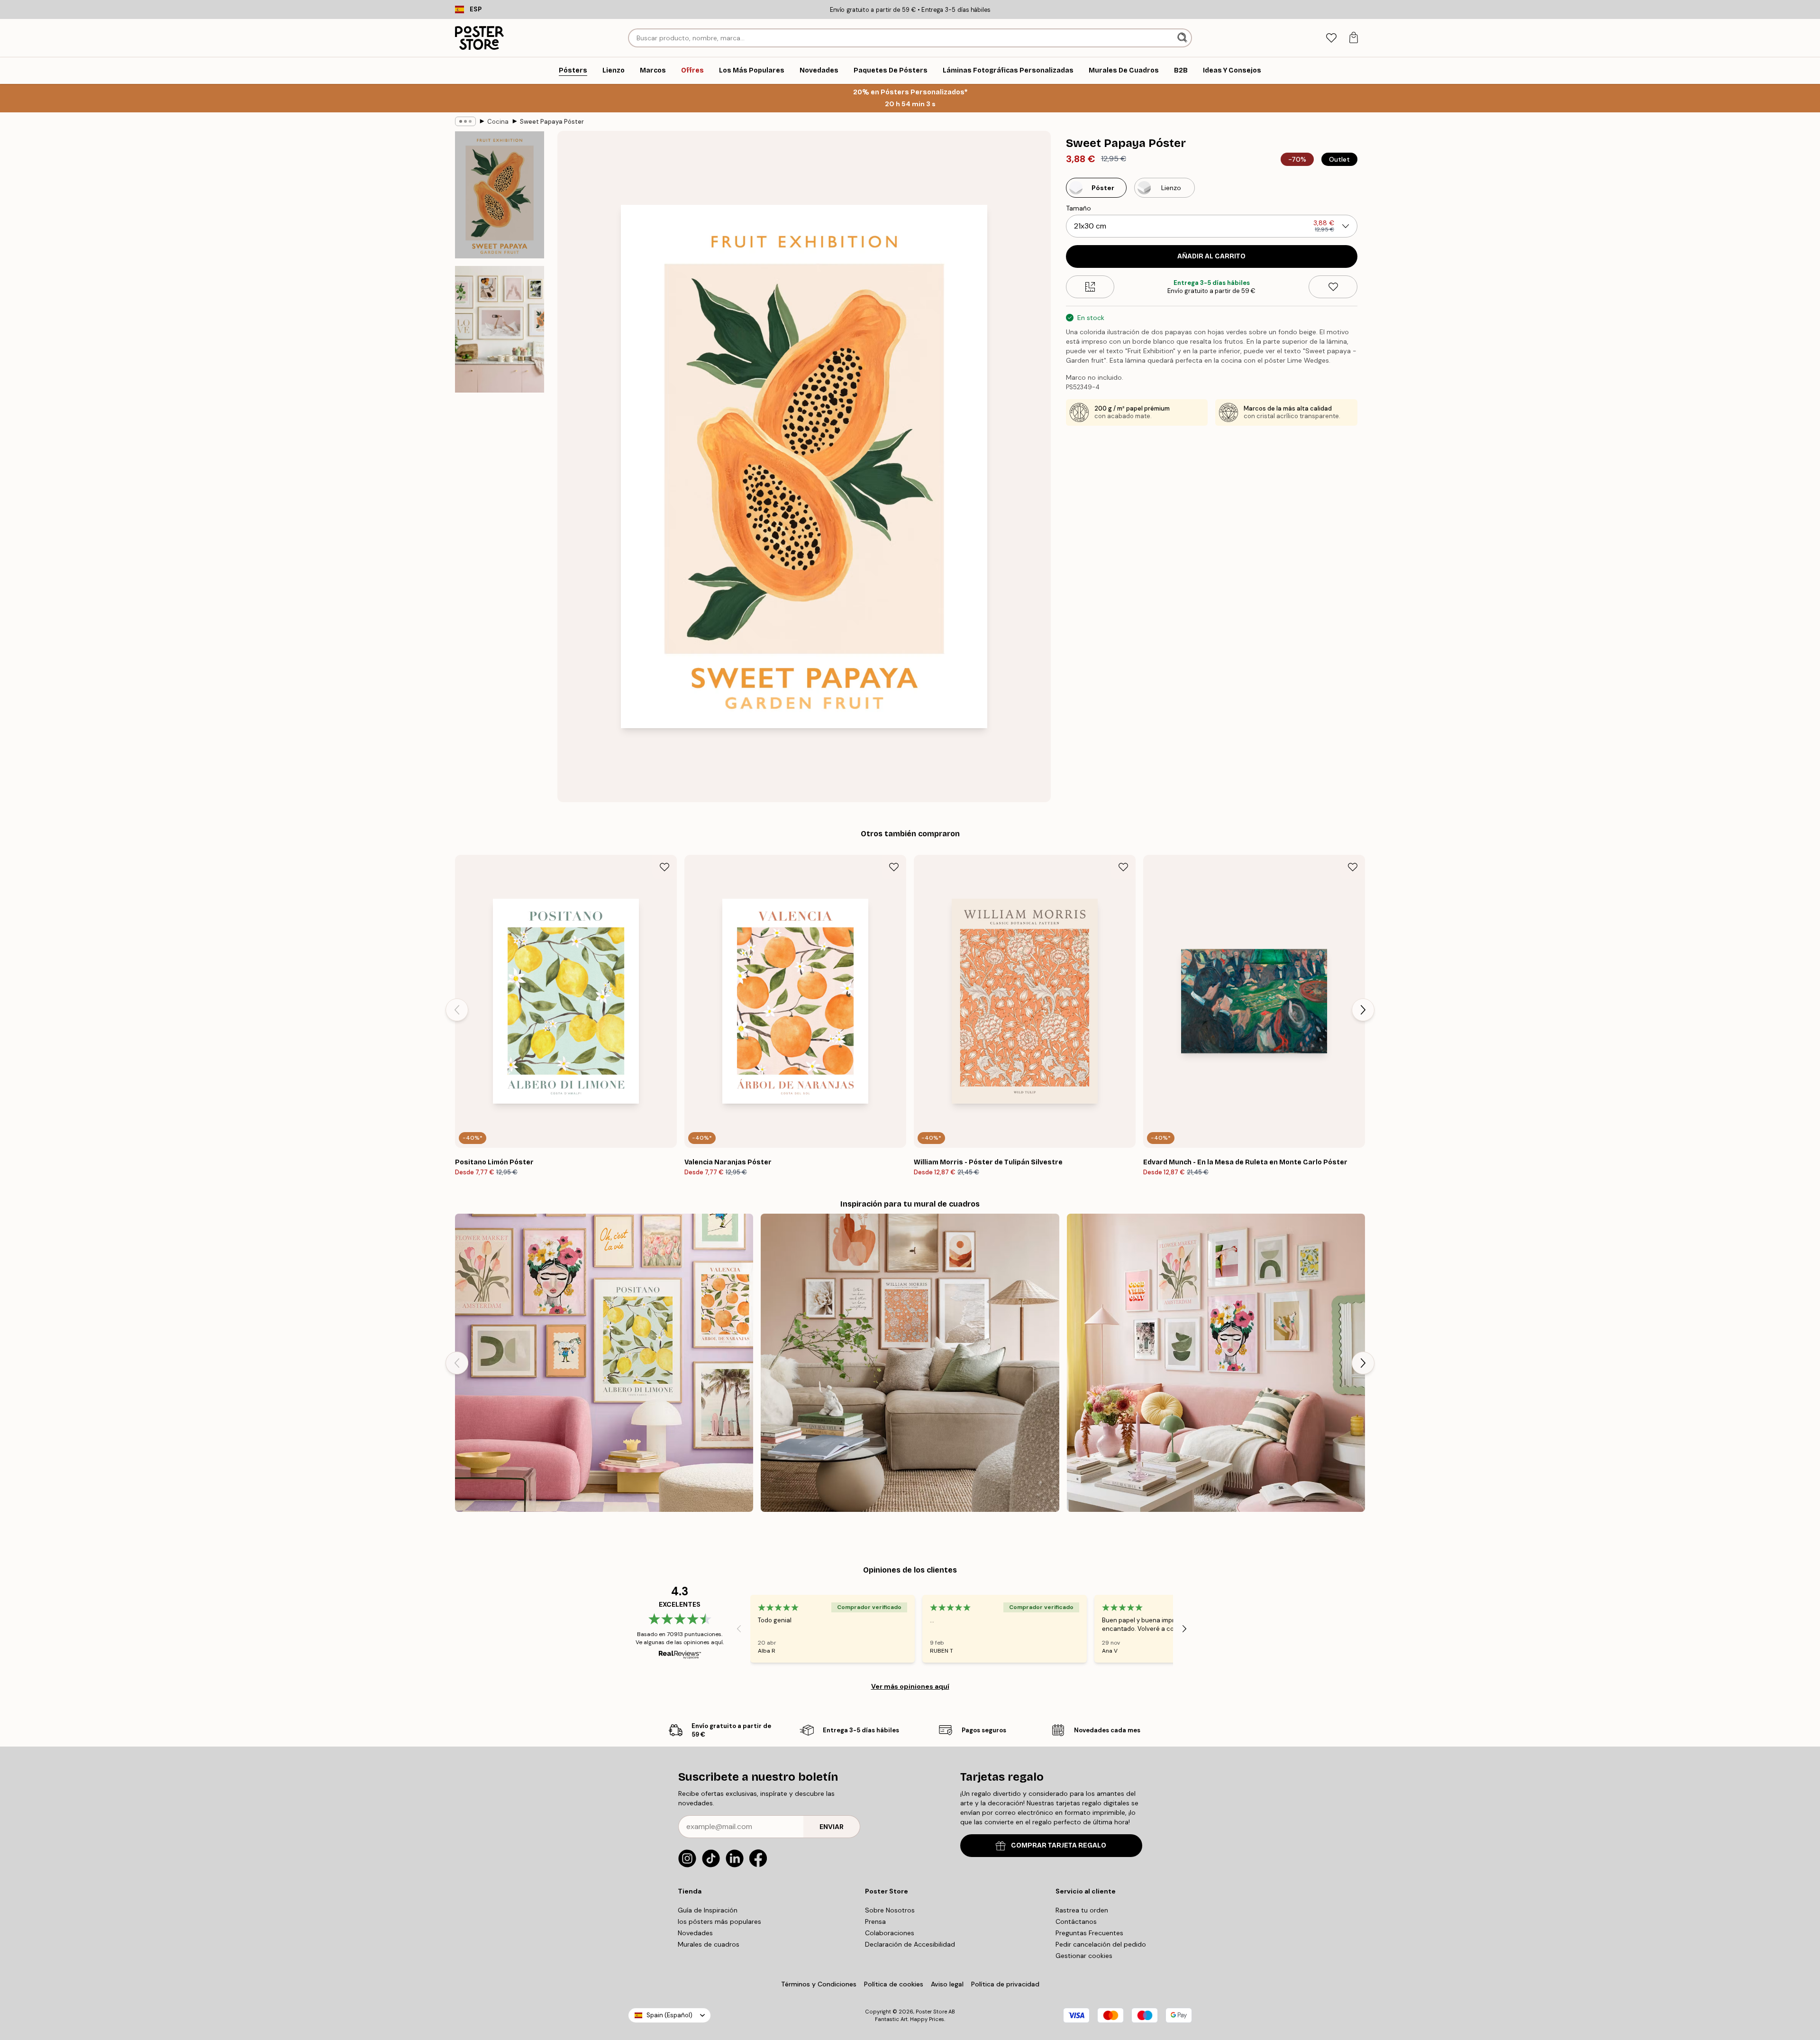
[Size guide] (1090, 287)
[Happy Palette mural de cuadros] (1216, 1363)
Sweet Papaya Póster (552, 122)
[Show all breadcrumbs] (465, 121)
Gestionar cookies (1084, 1956)
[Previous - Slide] (457, 1010)
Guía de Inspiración (708, 1910)
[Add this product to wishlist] (1333, 287)
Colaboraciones (890, 1933)
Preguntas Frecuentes (1089, 1933)
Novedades (695, 1933)
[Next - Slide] (1363, 1010)
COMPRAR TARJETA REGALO (1059, 1845)
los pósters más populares (719, 1921)
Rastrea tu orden (1082, 1910)
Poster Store (931, 2012)
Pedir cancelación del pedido (1101, 1944)
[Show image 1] (500, 195)
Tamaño (1078, 208)
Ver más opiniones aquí (910, 1686)
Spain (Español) (669, 2015)
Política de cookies (894, 1984)
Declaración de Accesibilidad (910, 1944)
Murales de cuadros (709, 1944)
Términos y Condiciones (819, 1984)
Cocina (498, 122)
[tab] (1331, 38)
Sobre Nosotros (890, 1910)
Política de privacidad (1005, 1984)
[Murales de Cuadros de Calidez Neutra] (910, 1363)
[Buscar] (1183, 38)
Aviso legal (947, 1984)
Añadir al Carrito (1211, 256)
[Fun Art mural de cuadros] (604, 1363)
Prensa (875, 1921)
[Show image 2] (500, 329)
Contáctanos (1076, 1921)
